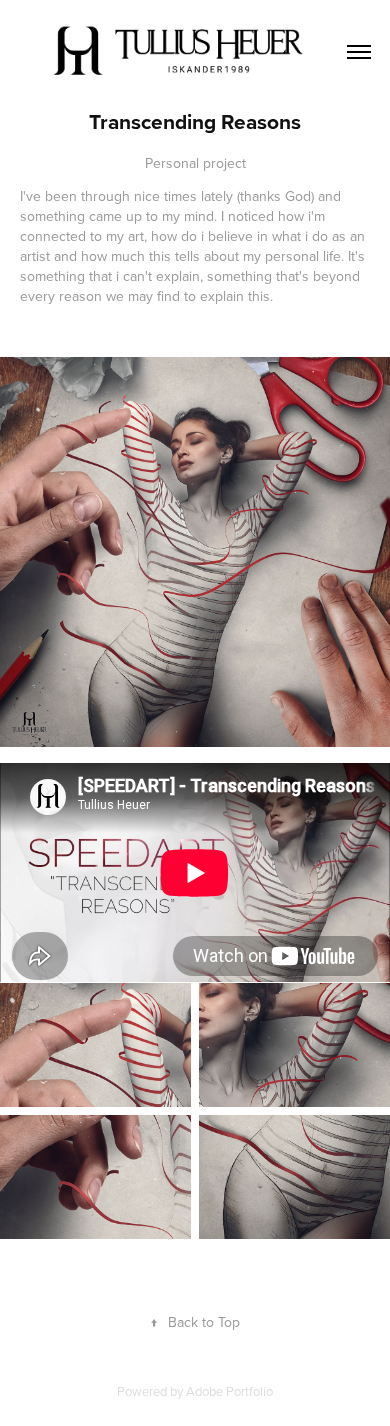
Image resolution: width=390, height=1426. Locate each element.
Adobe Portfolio (229, 1391)
